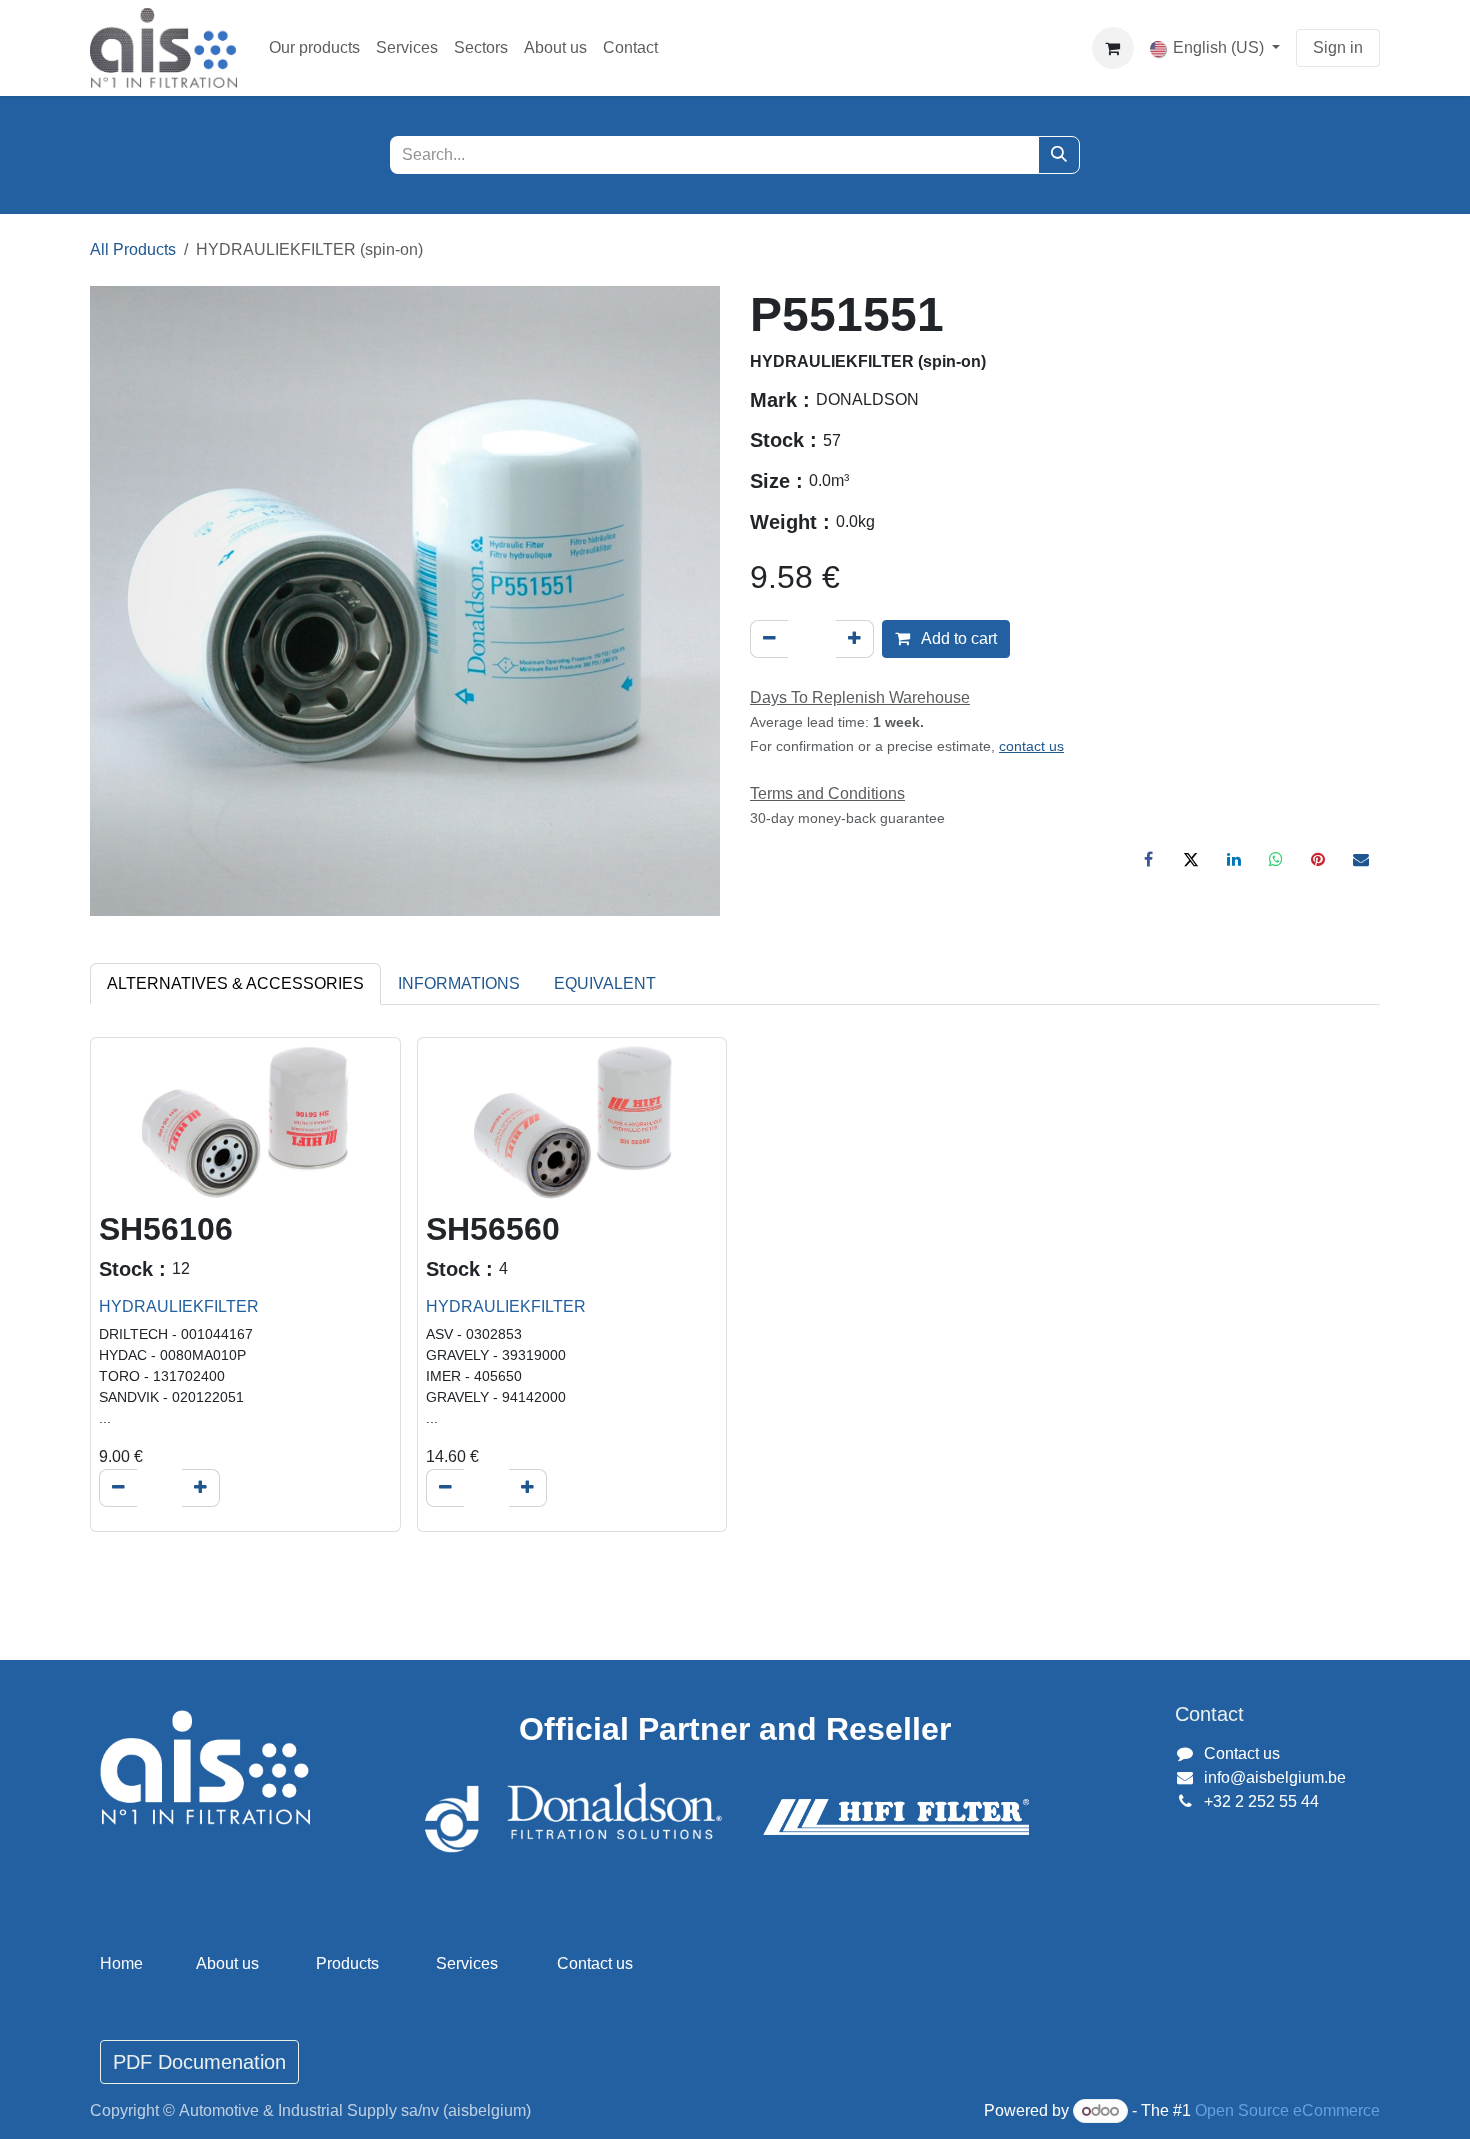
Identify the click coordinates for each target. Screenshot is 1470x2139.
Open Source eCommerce (1287, 2110)
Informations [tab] (459, 983)
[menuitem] (314, 48)
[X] (1191, 859)
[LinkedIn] (1234, 859)
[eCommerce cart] (1113, 48)
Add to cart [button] (957, 638)
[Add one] (855, 639)
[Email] (1361, 859)
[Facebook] (1149, 859)
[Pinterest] (1318, 859)
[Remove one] (769, 639)
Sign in (1338, 47)
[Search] (1059, 155)
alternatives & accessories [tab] (235, 983)
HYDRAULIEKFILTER (179, 1306)
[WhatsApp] (1276, 859)
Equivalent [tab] (605, 983)
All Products (133, 249)
